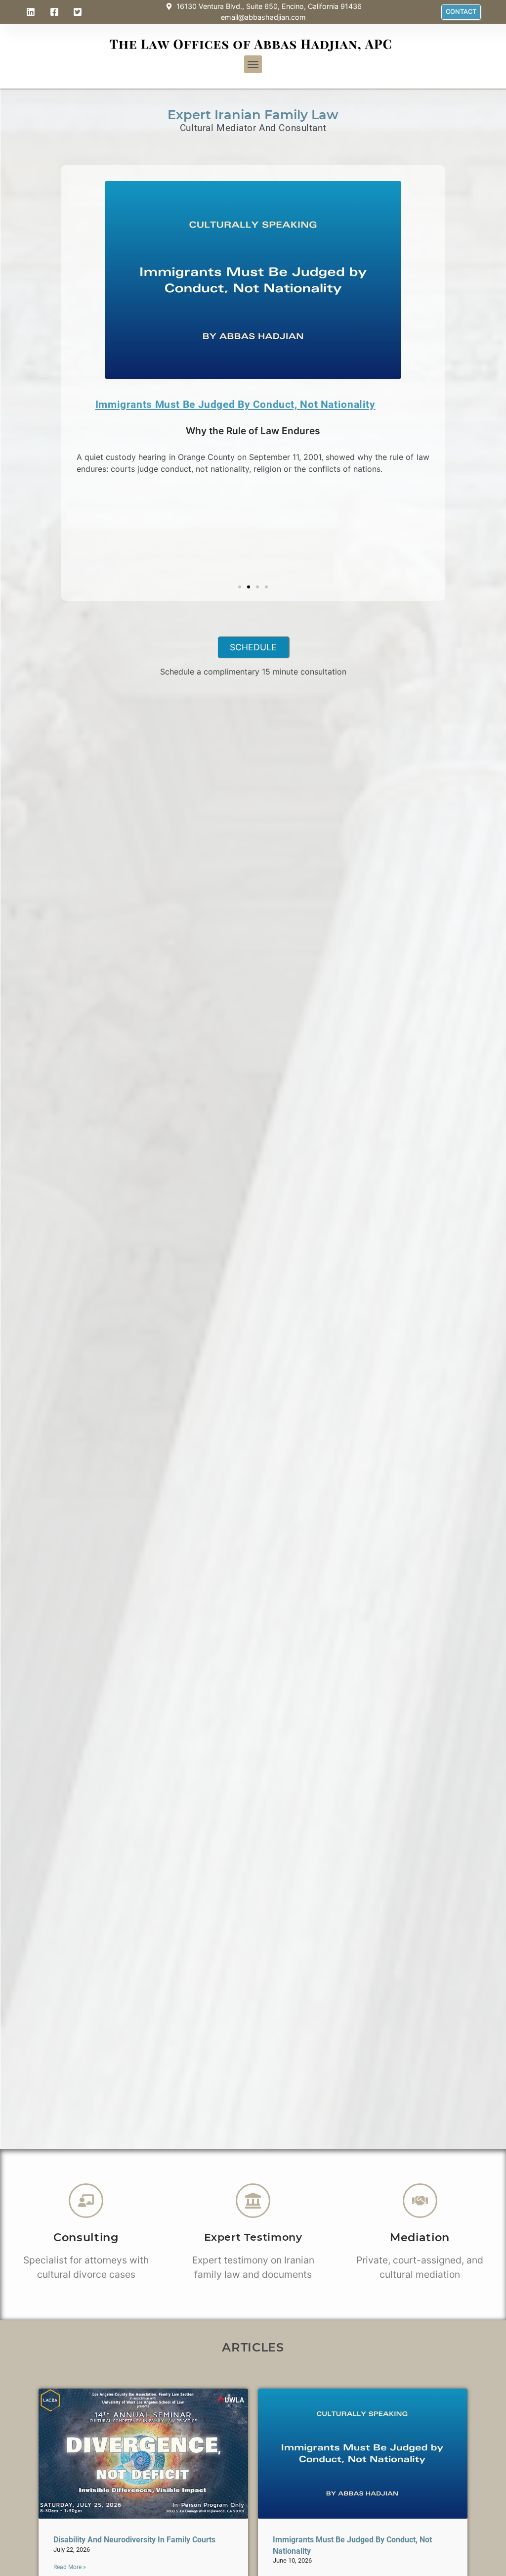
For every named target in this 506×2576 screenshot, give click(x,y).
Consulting (86, 2237)
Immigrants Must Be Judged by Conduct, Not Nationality (235, 405)
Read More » (70, 2567)
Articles (253, 2347)
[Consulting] (86, 2201)
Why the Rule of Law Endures (253, 431)
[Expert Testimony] (253, 2201)
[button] (253, 64)
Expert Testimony (253, 2237)
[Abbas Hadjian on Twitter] (79, 12)
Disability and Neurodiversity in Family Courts (134, 2540)
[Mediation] (420, 2201)
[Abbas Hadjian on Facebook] (56, 12)
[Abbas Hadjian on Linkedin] (32, 12)
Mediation (420, 2237)
